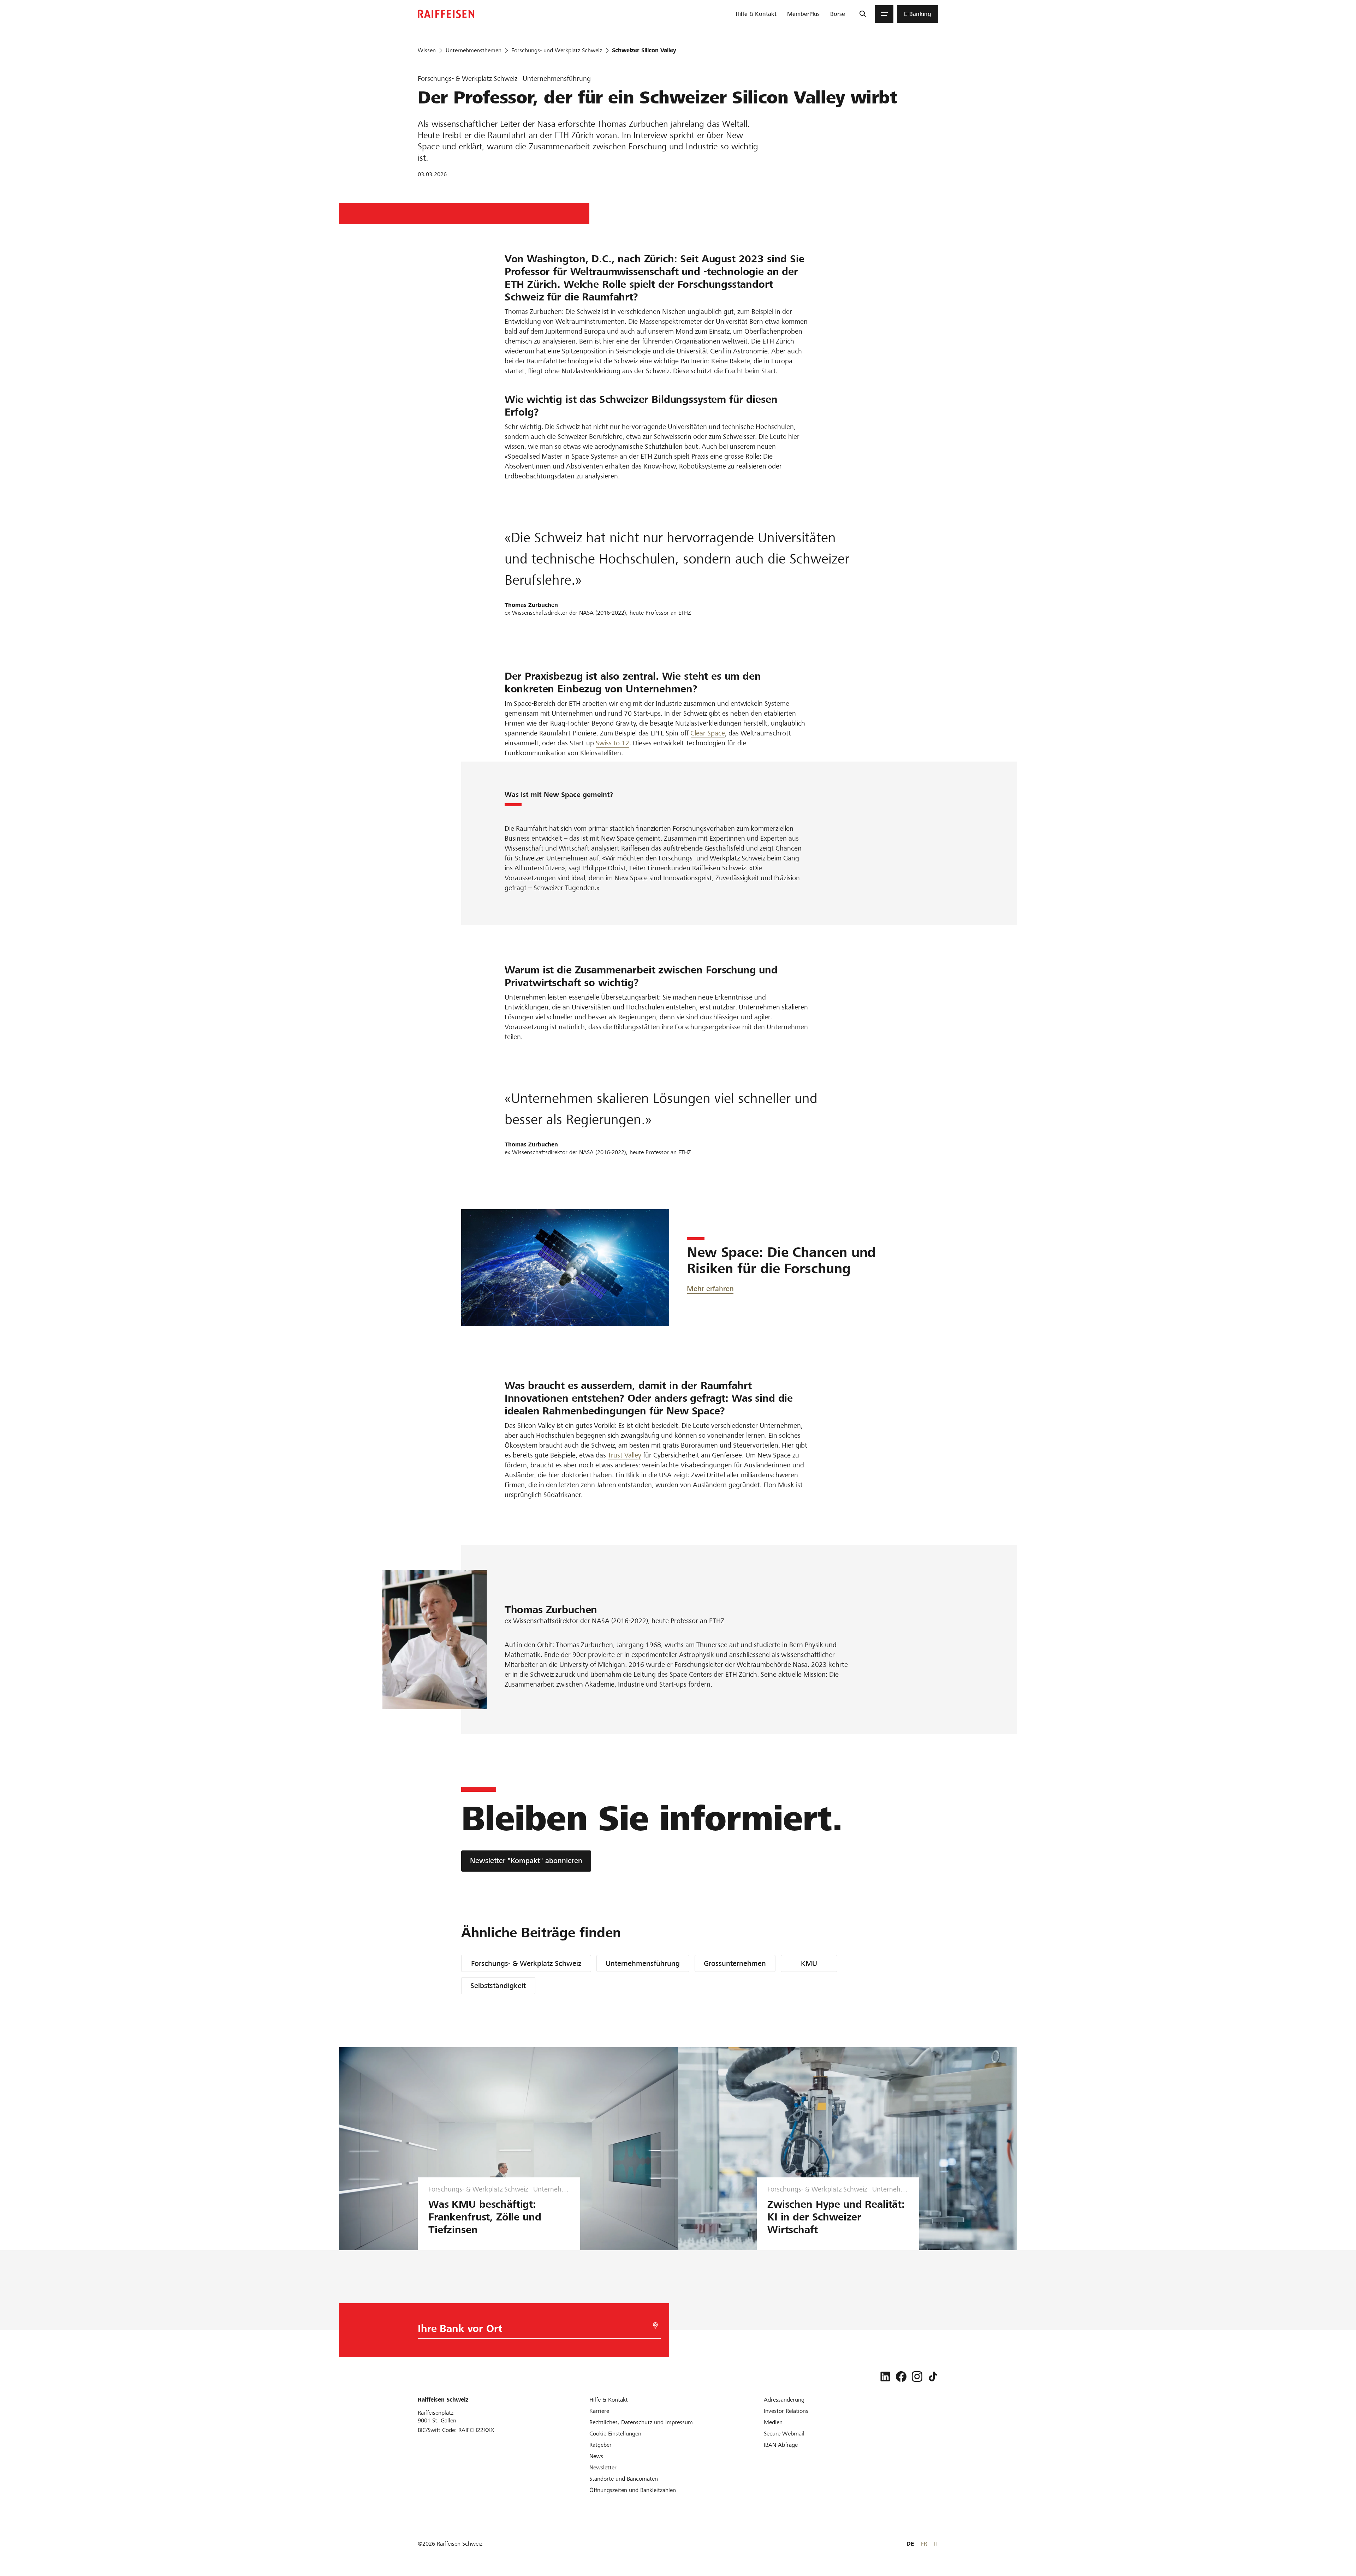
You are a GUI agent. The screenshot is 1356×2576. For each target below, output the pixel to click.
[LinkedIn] (885, 2377)
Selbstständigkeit (498, 1986)
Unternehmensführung (643, 1963)
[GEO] (655, 2325)
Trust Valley (625, 1455)
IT (936, 2544)
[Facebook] (901, 2377)
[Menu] (884, 14)
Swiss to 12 (612, 743)
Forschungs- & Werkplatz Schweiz (526, 1963)
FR (924, 2544)
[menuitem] (756, 14)
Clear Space (708, 733)
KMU (809, 1963)
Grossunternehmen (735, 1963)
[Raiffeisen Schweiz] (446, 14)
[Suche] (863, 14)
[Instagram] (917, 2377)
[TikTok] (933, 2377)
